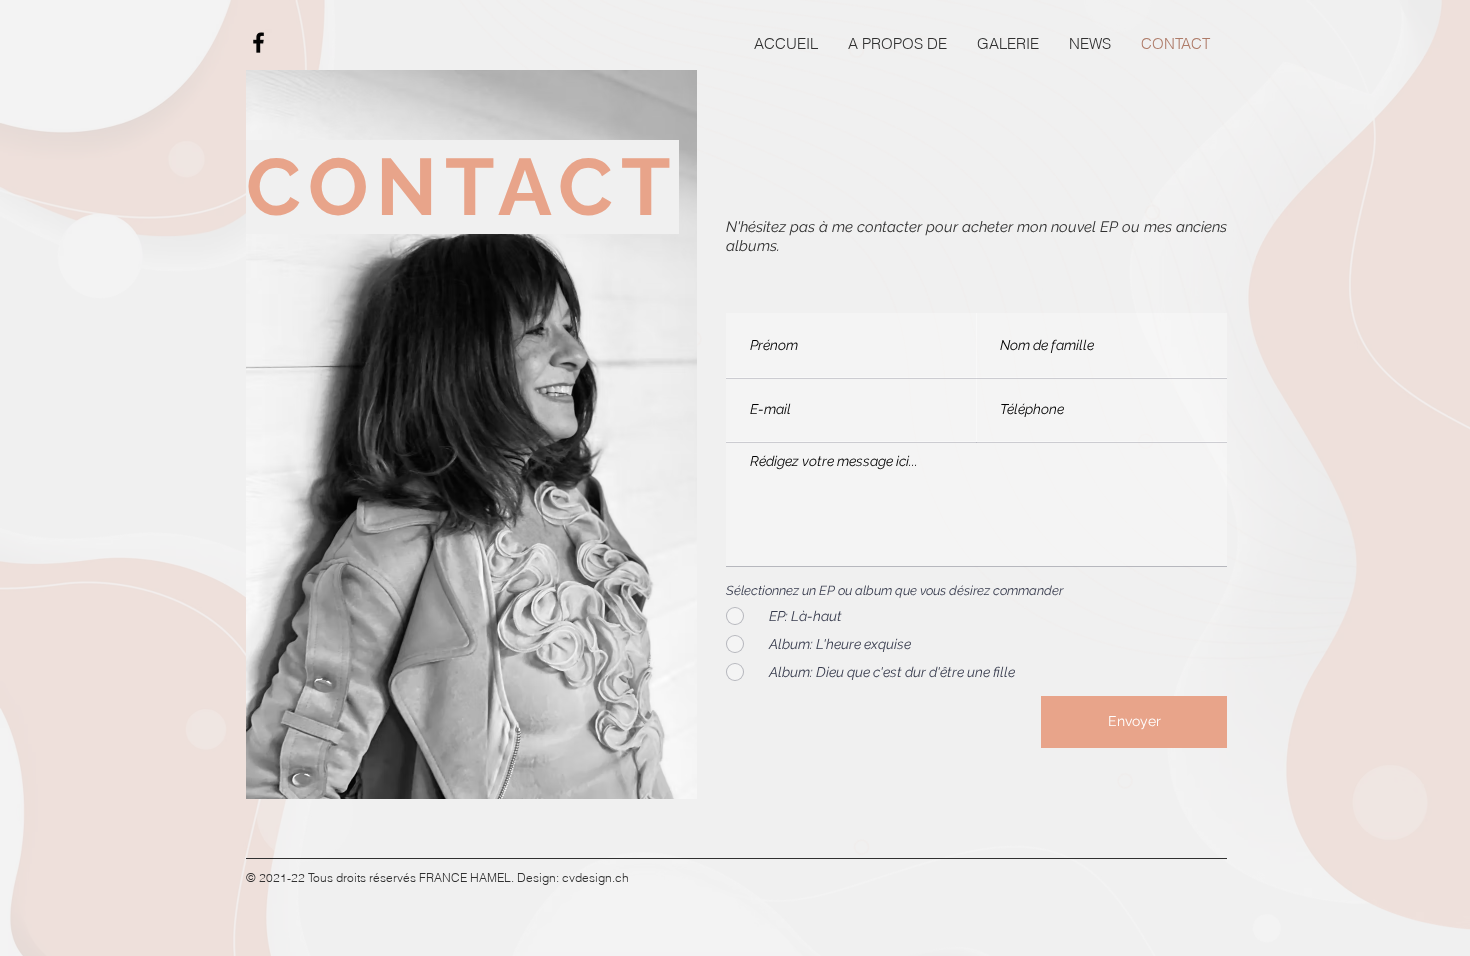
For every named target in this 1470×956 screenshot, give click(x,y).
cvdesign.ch (595, 877)
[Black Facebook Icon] (258, 42)
